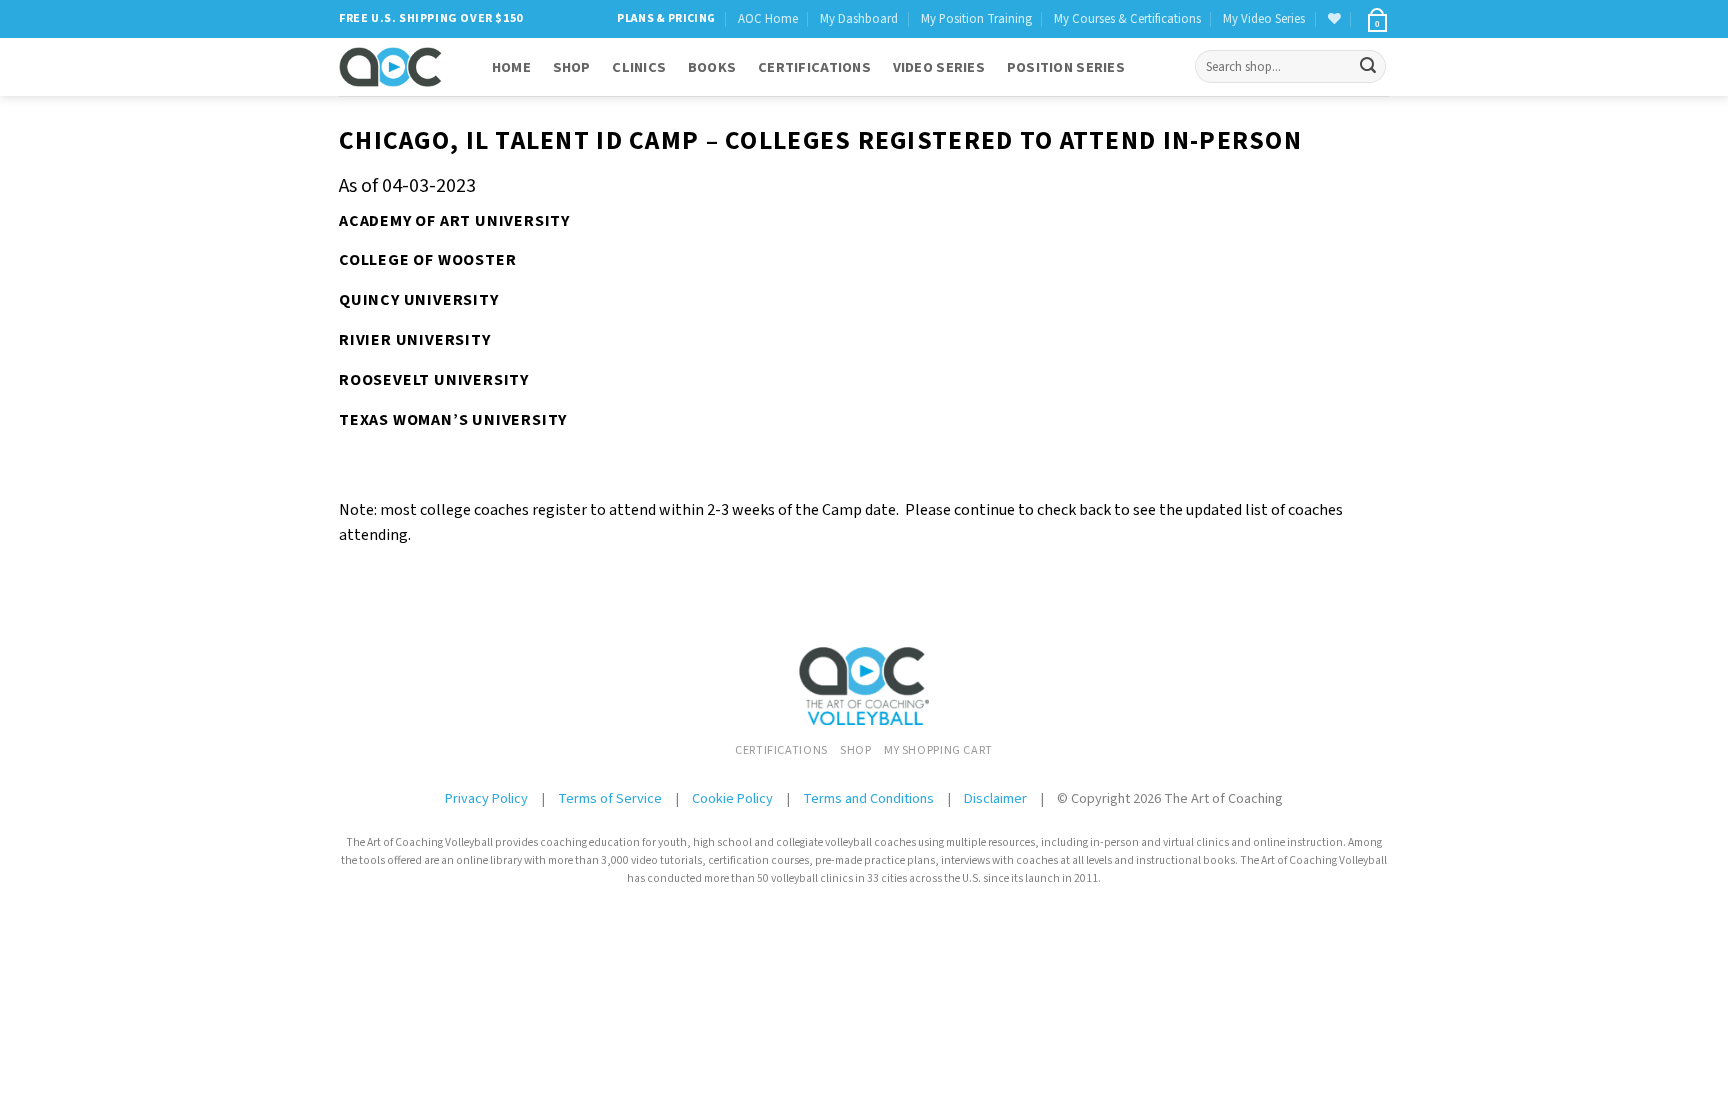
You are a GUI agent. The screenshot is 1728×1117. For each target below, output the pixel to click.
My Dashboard (859, 19)
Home (511, 67)
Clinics (639, 67)
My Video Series (1264, 19)
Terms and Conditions (868, 798)
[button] (1376, 19)
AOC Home (768, 19)
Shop (572, 67)
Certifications (814, 67)
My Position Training (976, 19)
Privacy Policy (486, 798)
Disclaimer (995, 798)
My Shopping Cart (938, 750)
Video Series (939, 67)
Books (712, 67)
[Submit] (1368, 67)
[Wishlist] (1334, 18)
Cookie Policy (732, 798)
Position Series (1066, 67)
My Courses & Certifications (1127, 19)
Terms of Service (611, 798)
